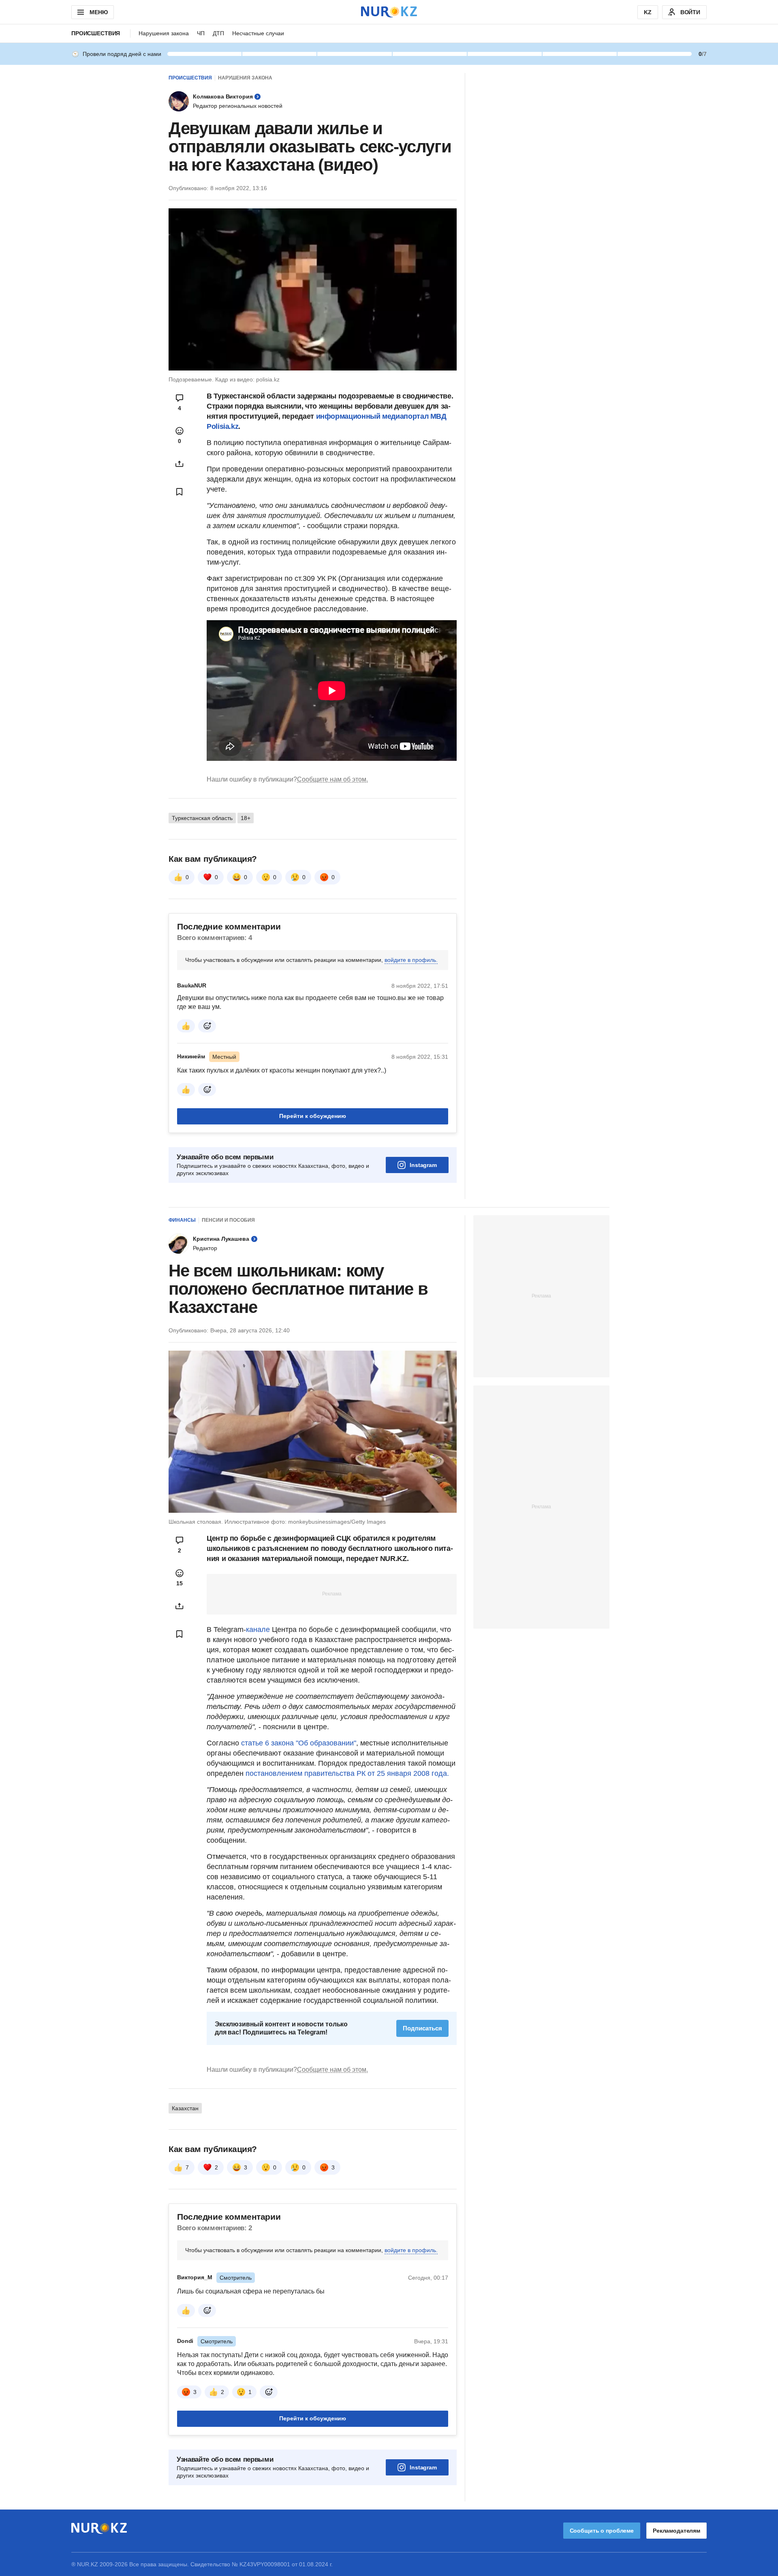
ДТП (218, 33)
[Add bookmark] (180, 492)
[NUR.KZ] (389, 12)
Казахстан (185, 2108)
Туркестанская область (202, 818)
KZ (648, 12)
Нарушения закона (164, 33)
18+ (246, 818)
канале (259, 1630)
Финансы (182, 1220)
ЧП (201, 33)
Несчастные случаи (258, 33)
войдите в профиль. (411, 960)
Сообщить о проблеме (602, 2531)
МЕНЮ (98, 12)
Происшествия (96, 33)
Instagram (423, 1165)
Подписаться (422, 2028)
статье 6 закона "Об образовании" (299, 1743)
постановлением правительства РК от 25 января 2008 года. (347, 1773)
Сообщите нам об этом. (332, 779)
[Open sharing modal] (180, 464)
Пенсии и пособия (228, 1220)
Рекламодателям (676, 2531)
